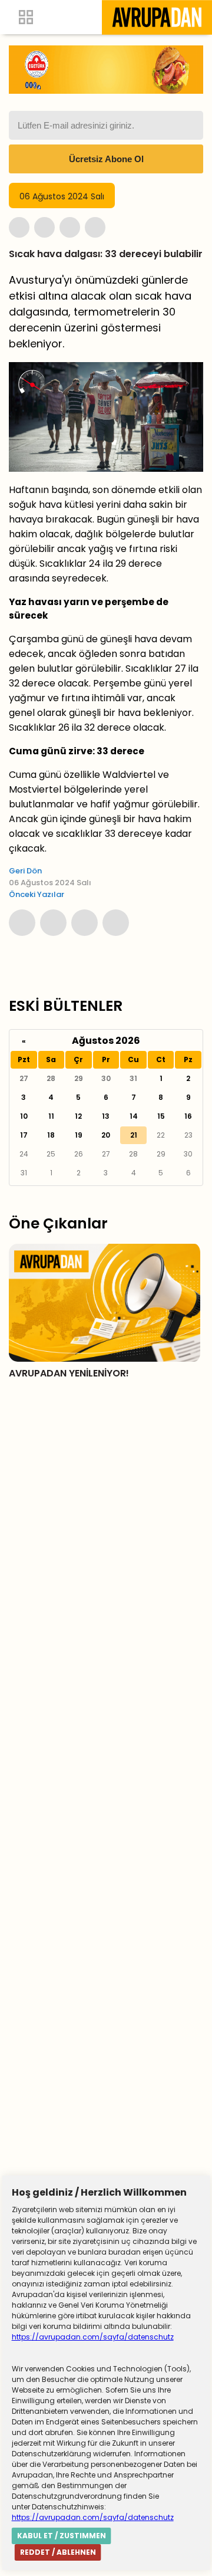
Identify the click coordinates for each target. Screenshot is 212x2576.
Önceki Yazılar (37, 894)
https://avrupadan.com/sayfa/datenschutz (93, 2337)
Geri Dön (25, 871)
